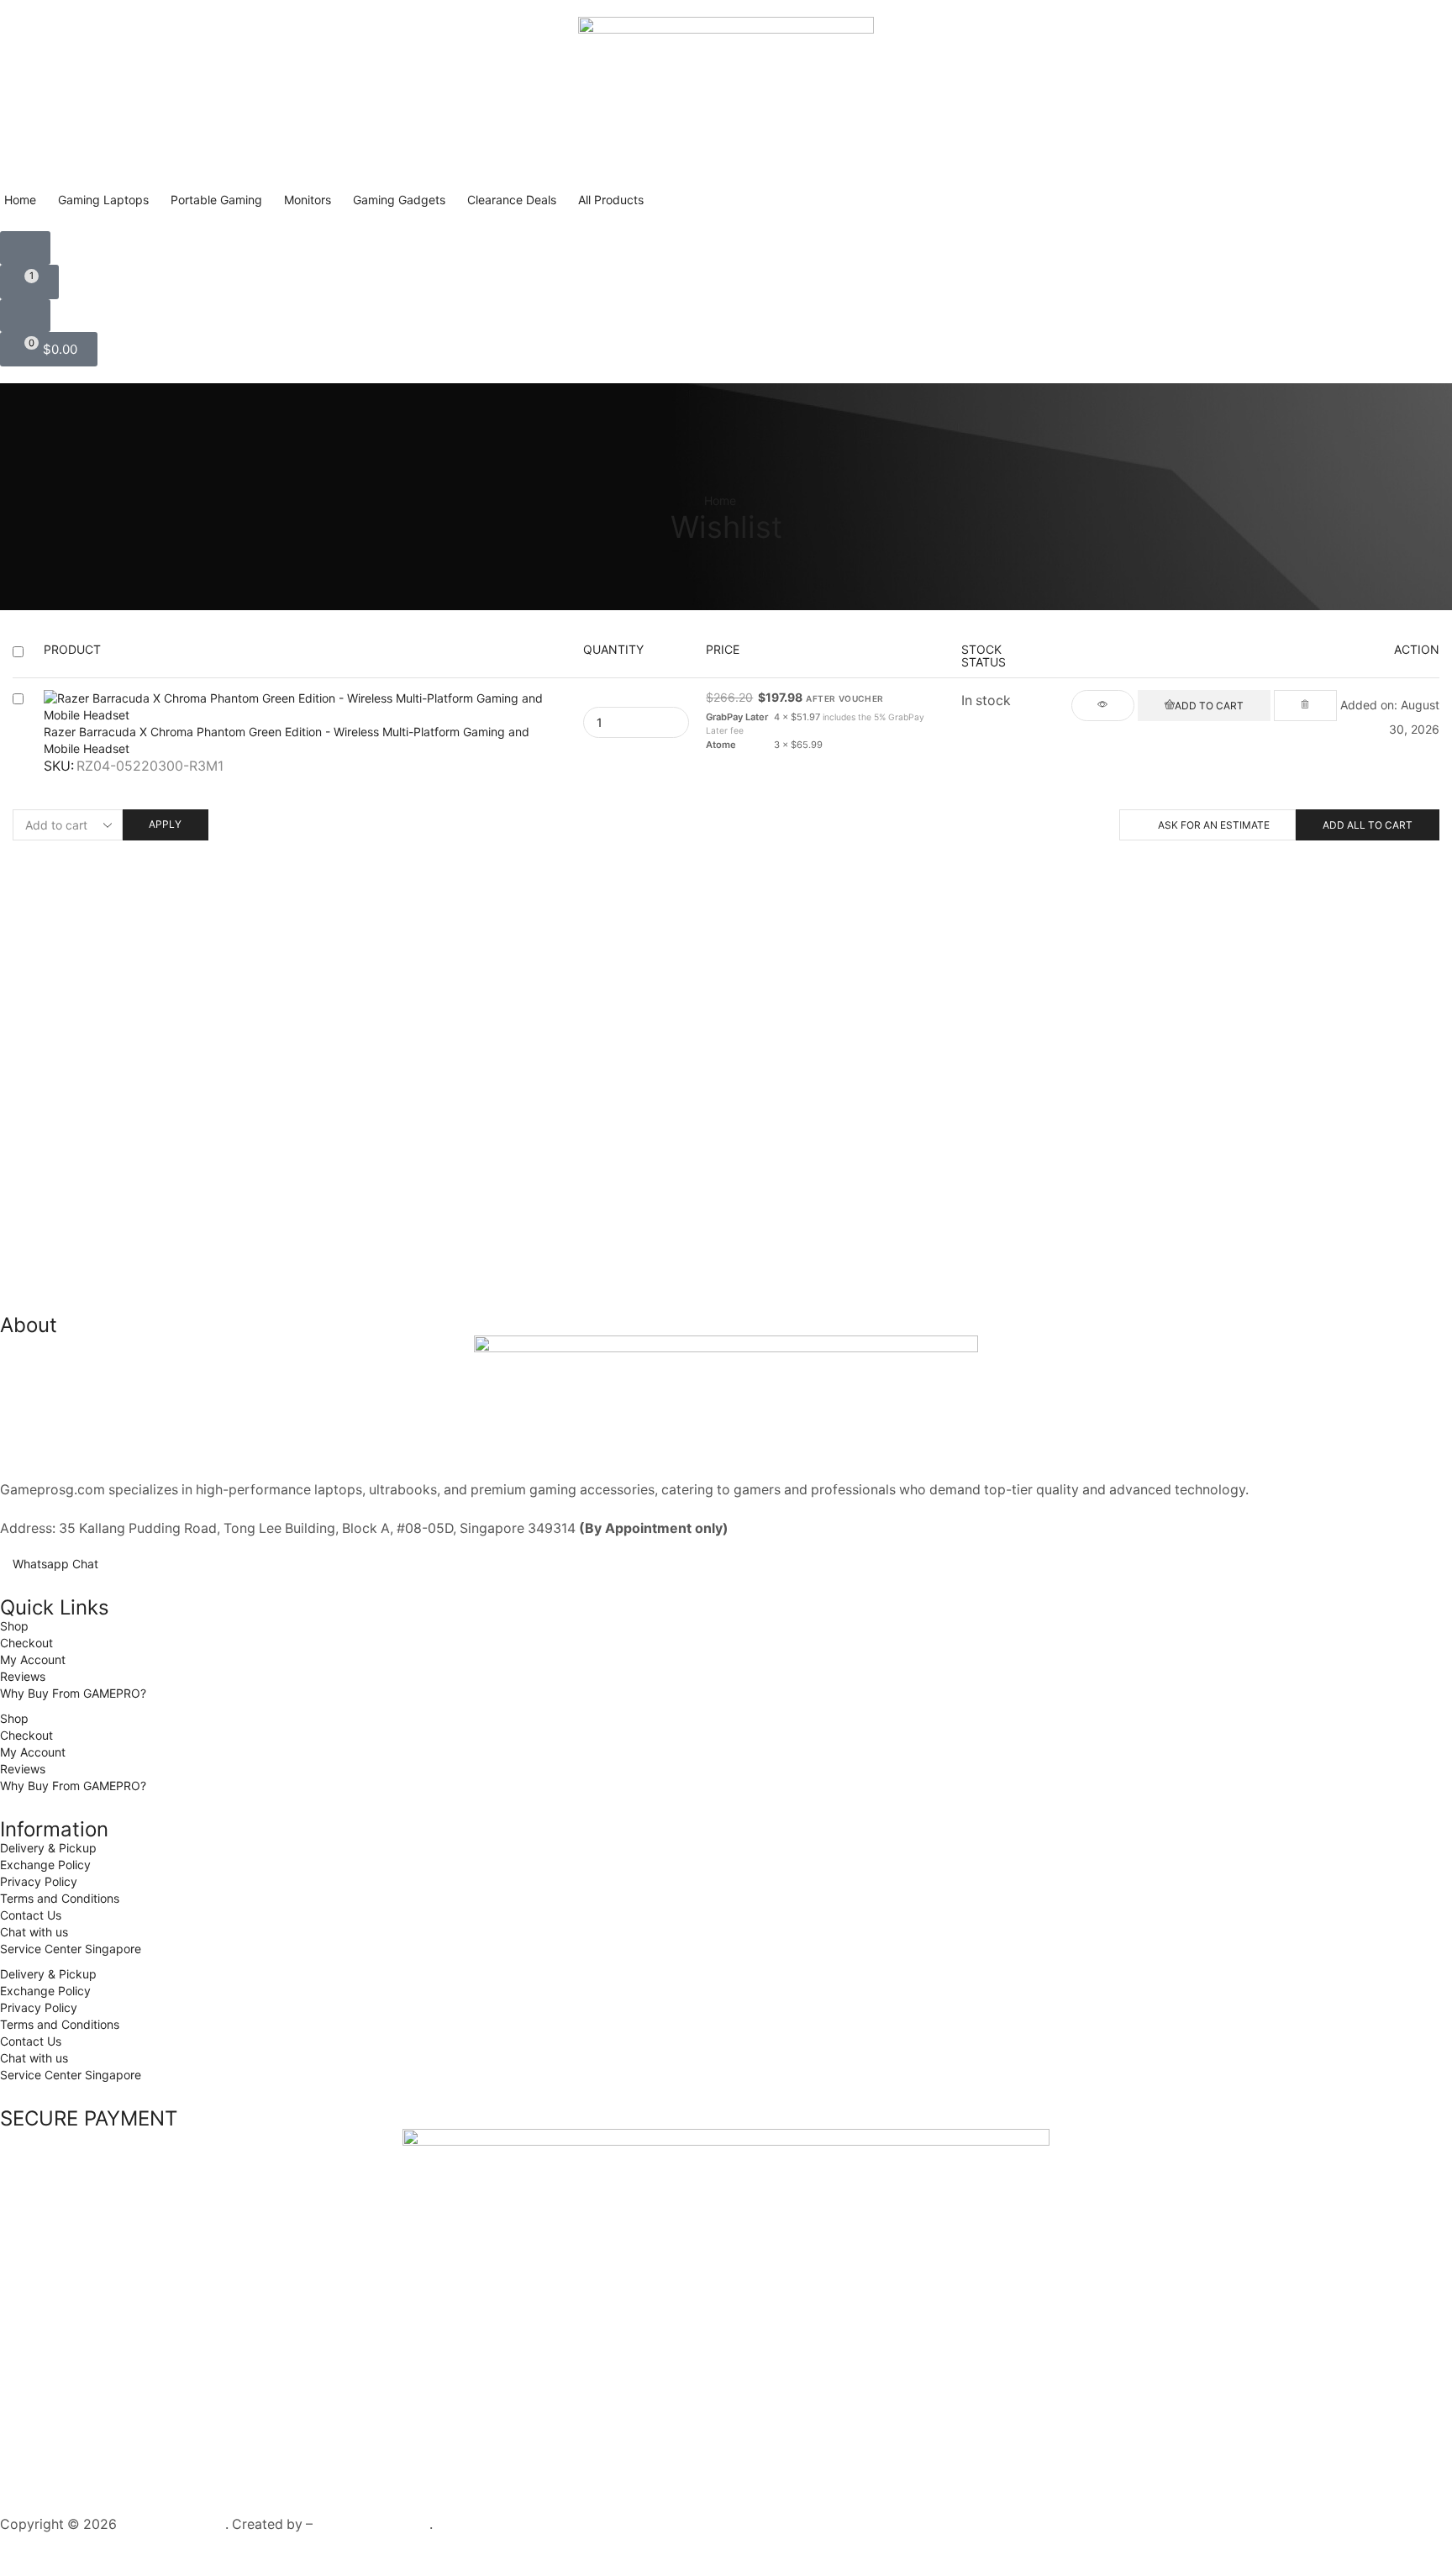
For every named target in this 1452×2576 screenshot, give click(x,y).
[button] (25, 248)
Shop (14, 1626)
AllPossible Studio (373, 2524)
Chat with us (34, 1932)
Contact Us (31, 1915)
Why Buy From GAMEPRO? (73, 1693)
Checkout (26, 1643)
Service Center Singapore (71, 1949)
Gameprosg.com (173, 2524)
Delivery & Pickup (48, 1848)
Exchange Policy (45, 1865)
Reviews (23, 1676)
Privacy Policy (39, 1881)
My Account (33, 1659)
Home (720, 500)
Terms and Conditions (60, 1898)
